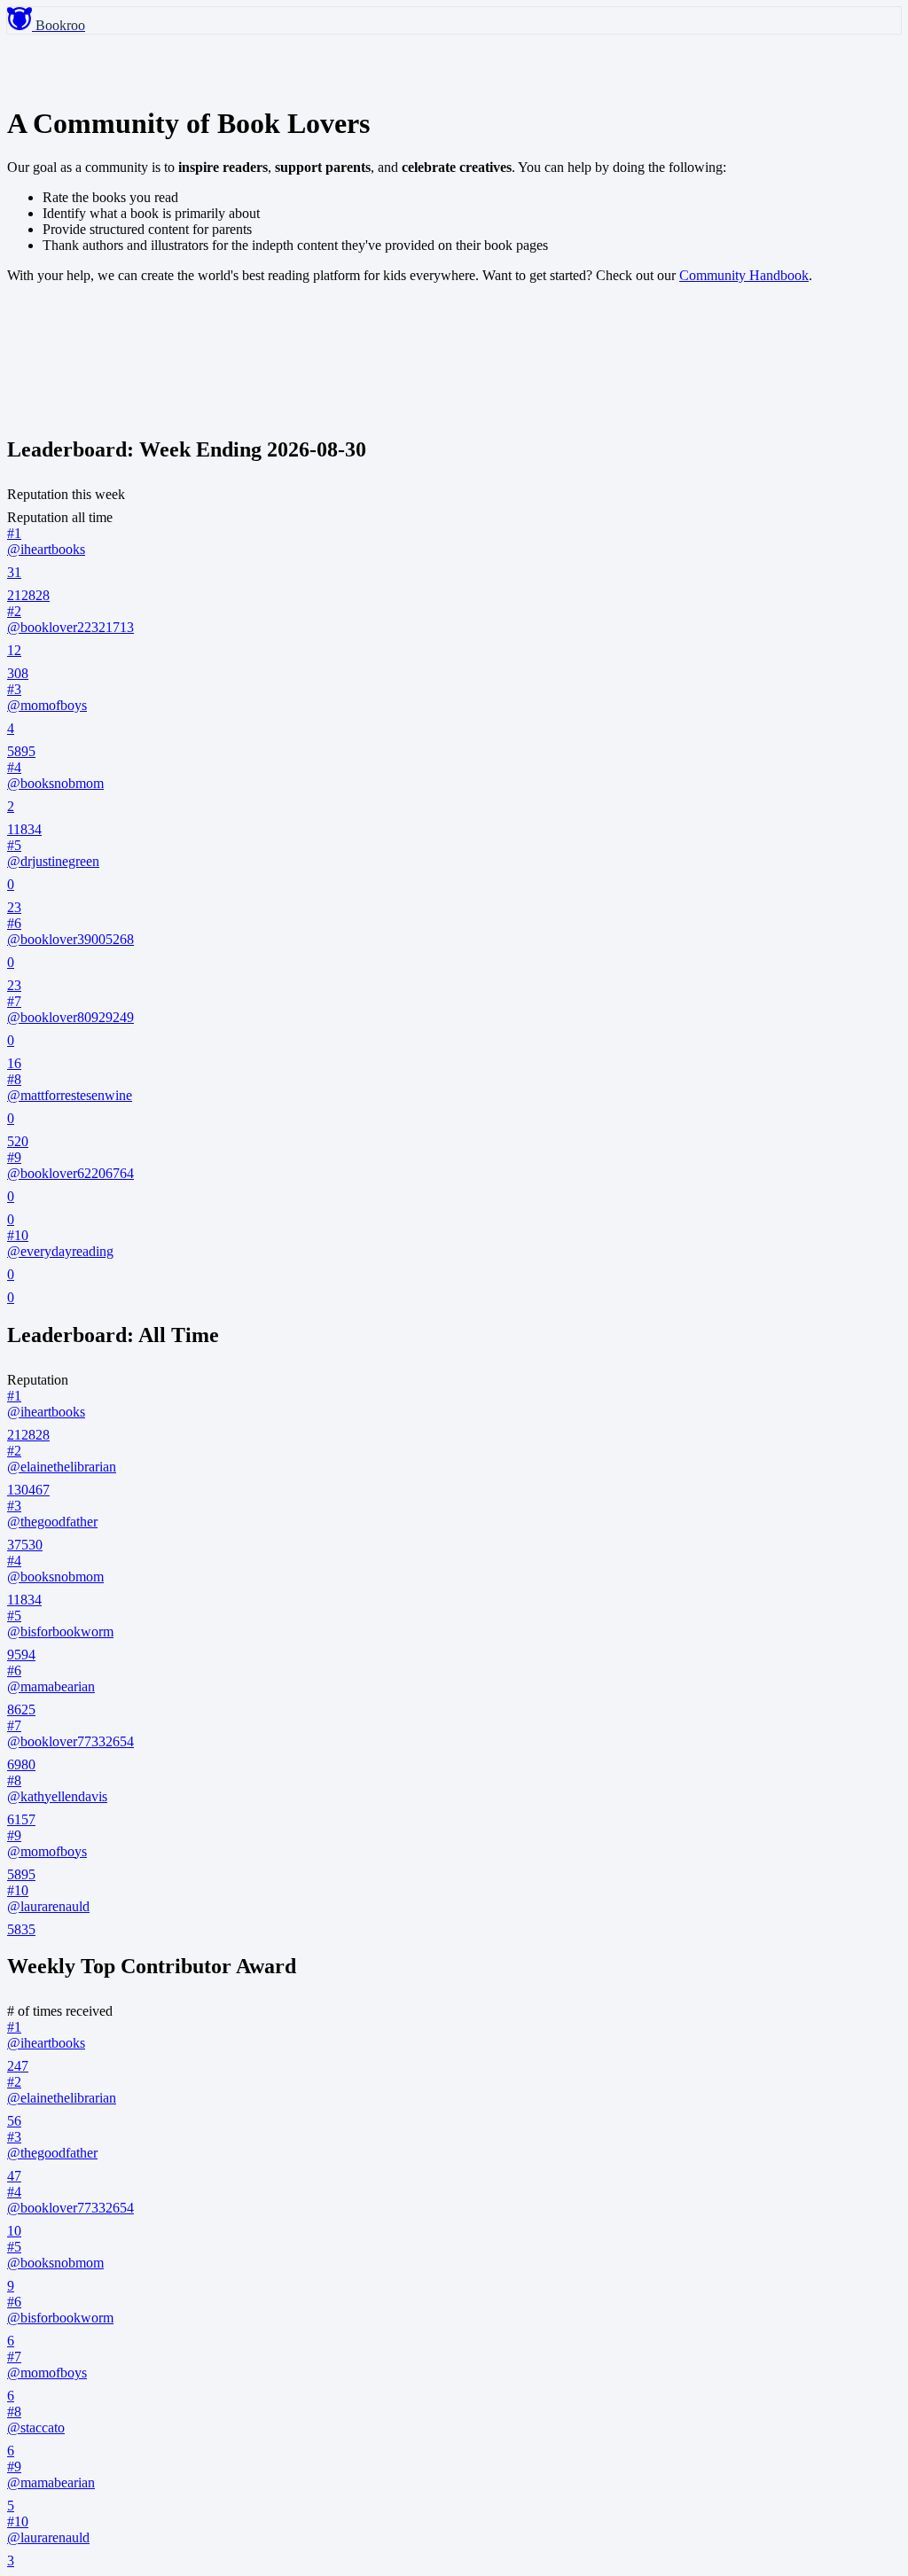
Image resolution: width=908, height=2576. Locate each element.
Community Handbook (744, 275)
